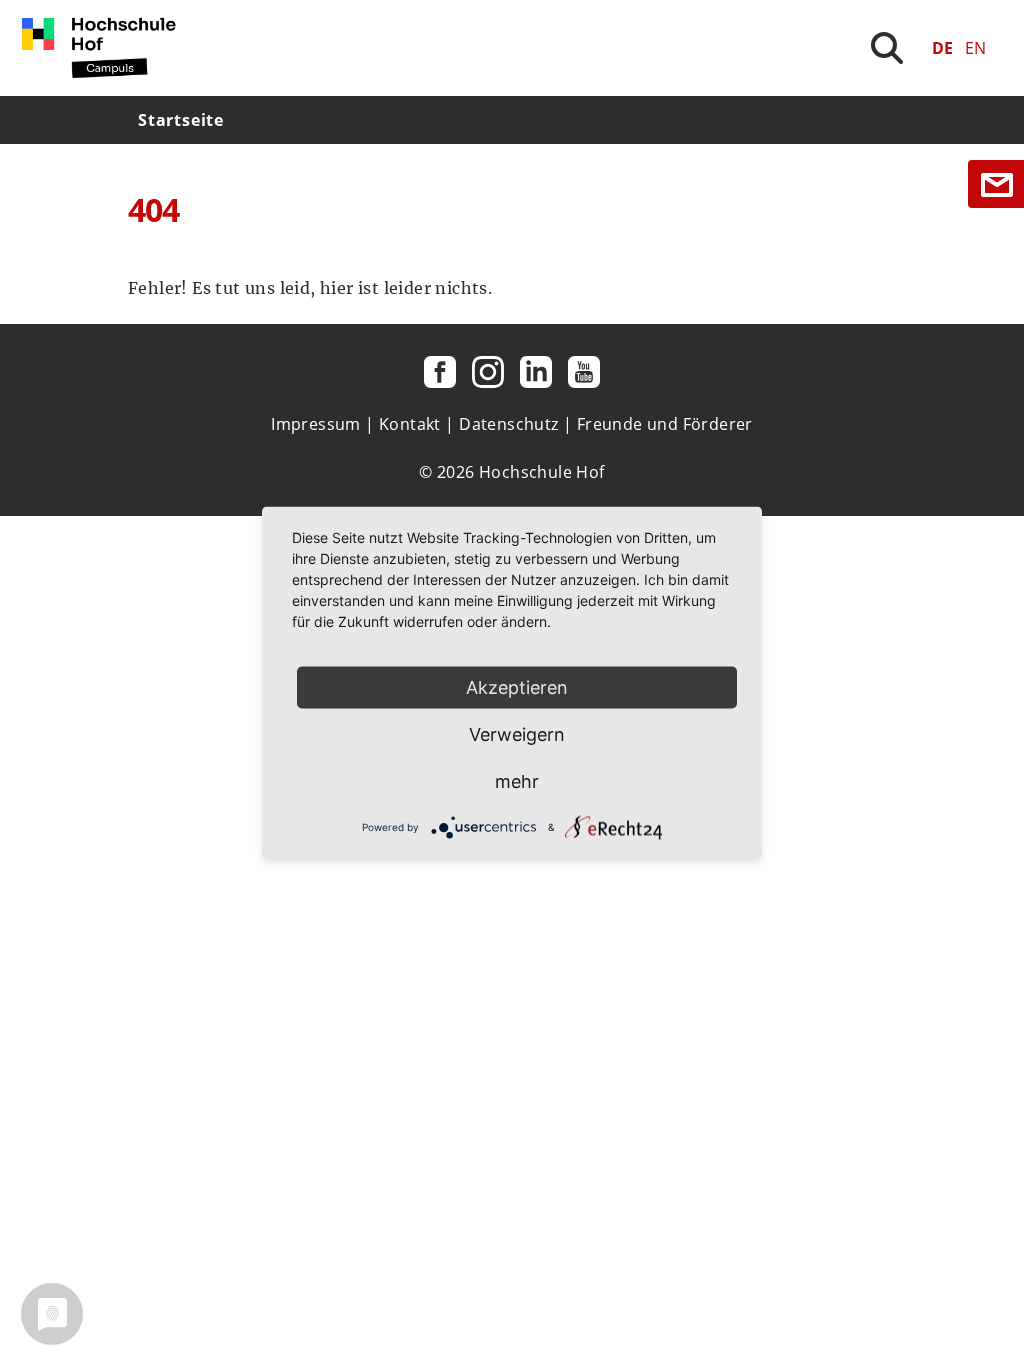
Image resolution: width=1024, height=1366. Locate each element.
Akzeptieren (517, 687)
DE (942, 48)
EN (975, 48)
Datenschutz (508, 424)
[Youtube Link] (584, 372)
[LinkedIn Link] (536, 372)
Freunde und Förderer (665, 424)
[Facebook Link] (440, 372)
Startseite (181, 120)
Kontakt (410, 424)
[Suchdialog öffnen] (887, 48)
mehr (517, 781)
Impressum (316, 424)
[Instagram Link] (488, 372)
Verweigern (517, 734)
